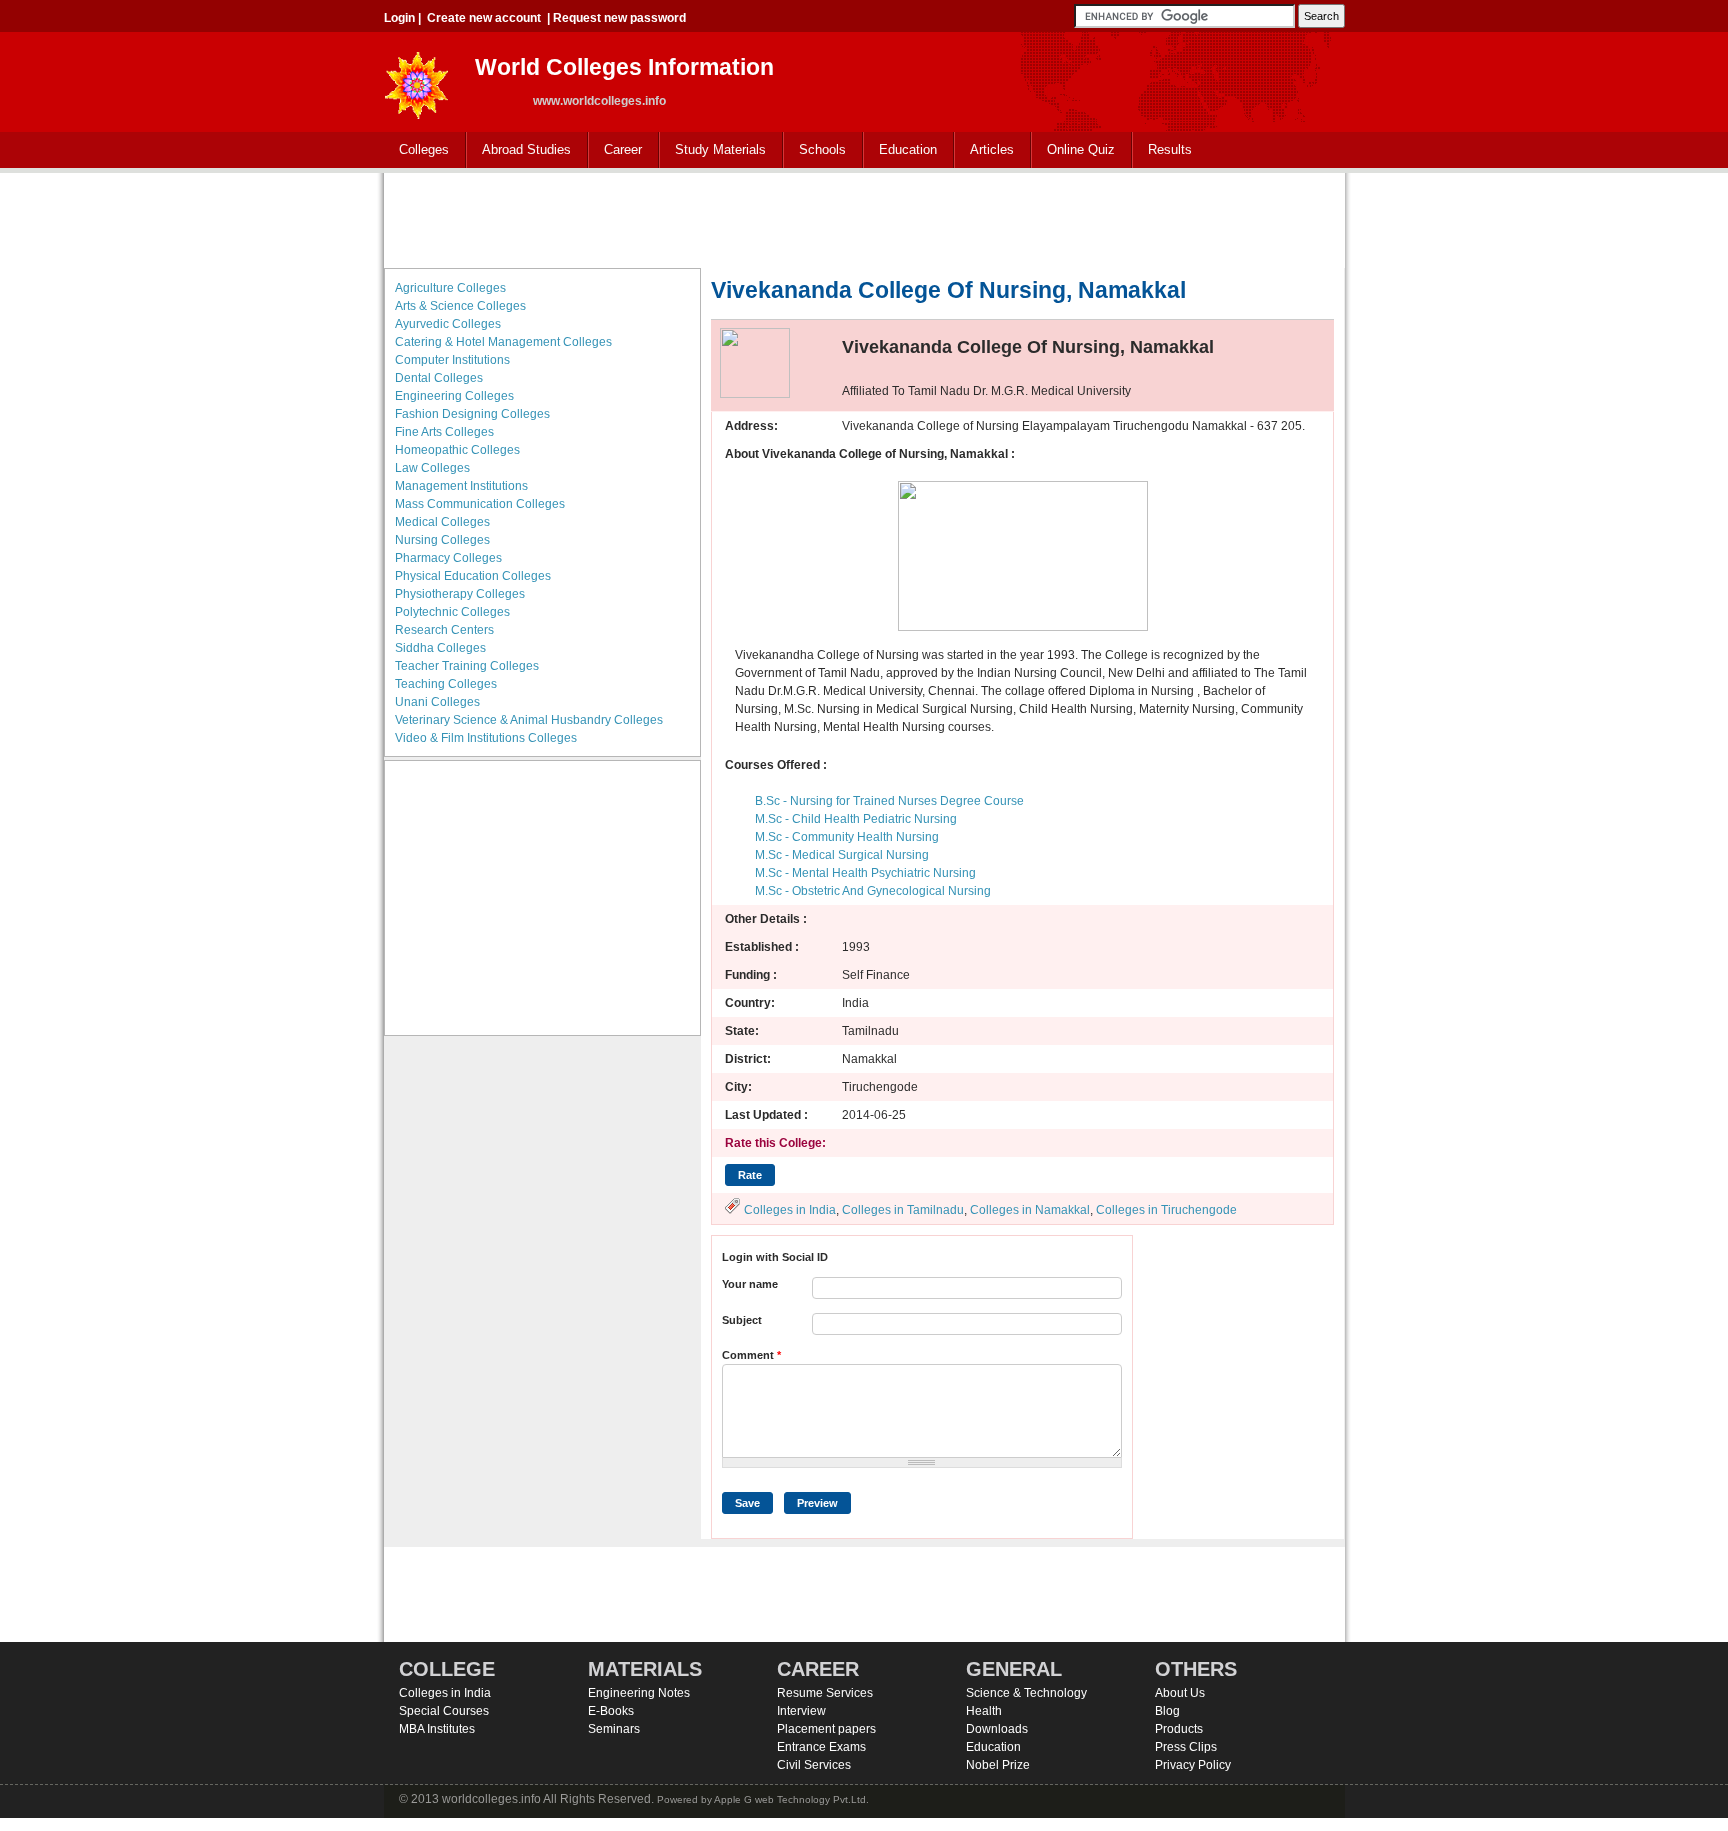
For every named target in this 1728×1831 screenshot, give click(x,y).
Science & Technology (1026, 1693)
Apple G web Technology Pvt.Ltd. (791, 1799)
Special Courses (444, 1711)
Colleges (416, 150)
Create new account (484, 18)
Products (1179, 1729)
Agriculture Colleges (450, 288)
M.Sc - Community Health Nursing (847, 837)
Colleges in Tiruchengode (1166, 1210)
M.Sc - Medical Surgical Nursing (842, 855)
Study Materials (713, 150)
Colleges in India (790, 1210)
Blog (1167, 1711)
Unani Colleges (437, 702)
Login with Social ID (775, 1257)
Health (984, 1711)
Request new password (619, 18)
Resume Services (825, 1693)
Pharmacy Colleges (448, 558)
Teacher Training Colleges (467, 666)
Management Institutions (461, 486)
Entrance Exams (821, 1747)
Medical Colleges (442, 522)
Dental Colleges (439, 378)
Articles (992, 149)
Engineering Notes (639, 1693)
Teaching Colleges (446, 684)
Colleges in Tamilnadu (903, 1210)
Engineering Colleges (454, 396)
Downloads (997, 1729)
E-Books (611, 1711)
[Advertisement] (864, 218)
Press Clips (1186, 1747)
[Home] (417, 79)
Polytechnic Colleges (452, 612)
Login (399, 18)
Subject (742, 1320)
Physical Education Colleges (473, 576)
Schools (815, 150)
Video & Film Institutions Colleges (486, 738)
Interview (801, 1711)
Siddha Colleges (440, 648)
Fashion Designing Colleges (472, 414)
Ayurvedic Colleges (448, 324)
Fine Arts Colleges (444, 432)
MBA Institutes (437, 1729)
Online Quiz (1081, 149)
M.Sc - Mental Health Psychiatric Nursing (865, 873)
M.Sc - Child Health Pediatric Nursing (856, 819)
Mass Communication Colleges (480, 504)
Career (615, 150)
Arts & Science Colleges (460, 306)
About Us (1180, 1693)
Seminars (614, 1729)
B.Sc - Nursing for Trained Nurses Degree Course (889, 801)
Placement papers (826, 1729)
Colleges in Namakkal (1030, 1210)
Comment (751, 1355)
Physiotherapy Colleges (460, 594)
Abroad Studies (519, 150)
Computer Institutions (452, 360)
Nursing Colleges (442, 540)
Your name (750, 1284)
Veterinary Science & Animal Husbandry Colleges (529, 720)
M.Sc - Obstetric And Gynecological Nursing (873, 891)
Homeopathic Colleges (457, 450)
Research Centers (444, 630)
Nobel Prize (998, 1765)
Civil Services (814, 1765)
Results (1170, 149)
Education (900, 150)
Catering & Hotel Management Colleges (503, 342)
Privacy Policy (1193, 1765)
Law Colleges (432, 468)
